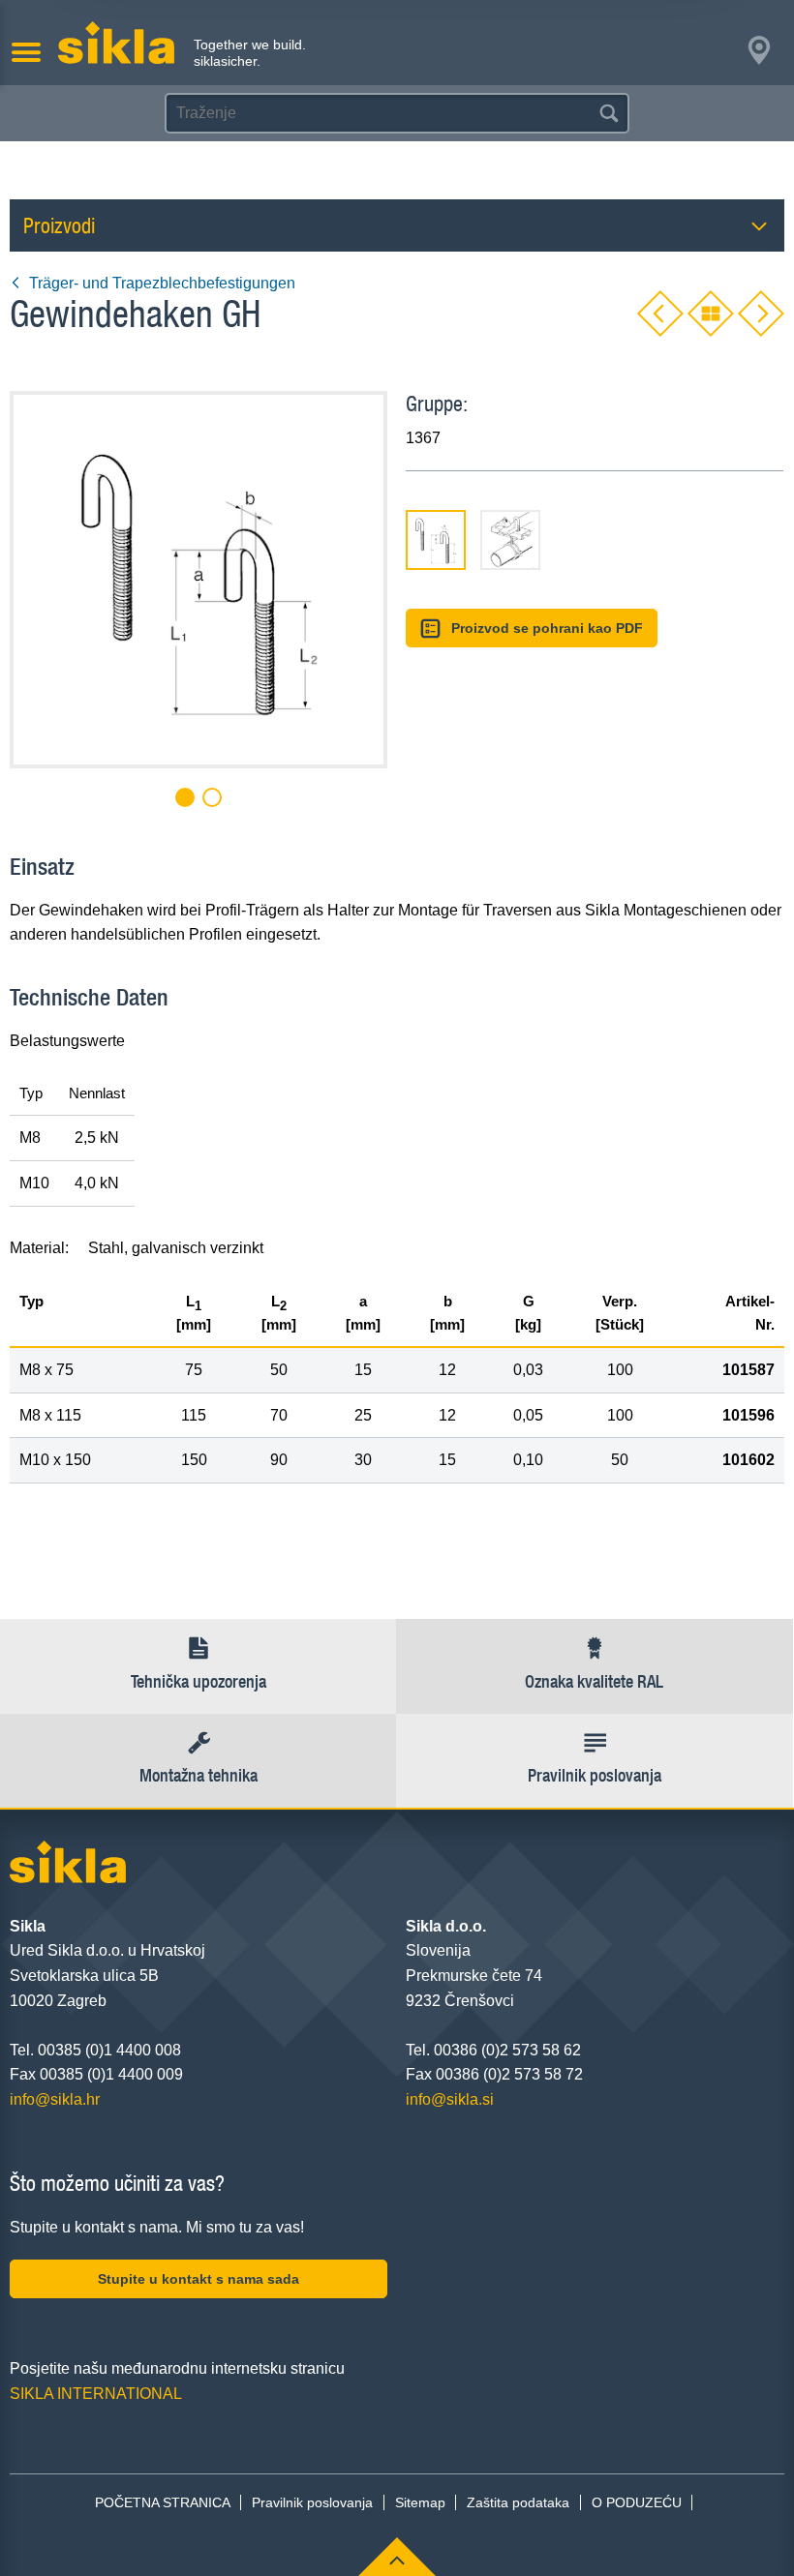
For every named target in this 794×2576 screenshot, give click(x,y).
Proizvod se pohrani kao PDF (547, 628)
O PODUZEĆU (637, 2502)
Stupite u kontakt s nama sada (198, 2279)
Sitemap (420, 2502)
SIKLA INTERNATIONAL (96, 2394)
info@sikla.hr (55, 2099)
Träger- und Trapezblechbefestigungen (162, 283)
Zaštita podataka (518, 2502)
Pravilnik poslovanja (312, 2502)
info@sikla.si (450, 2099)
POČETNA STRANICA (163, 2502)
